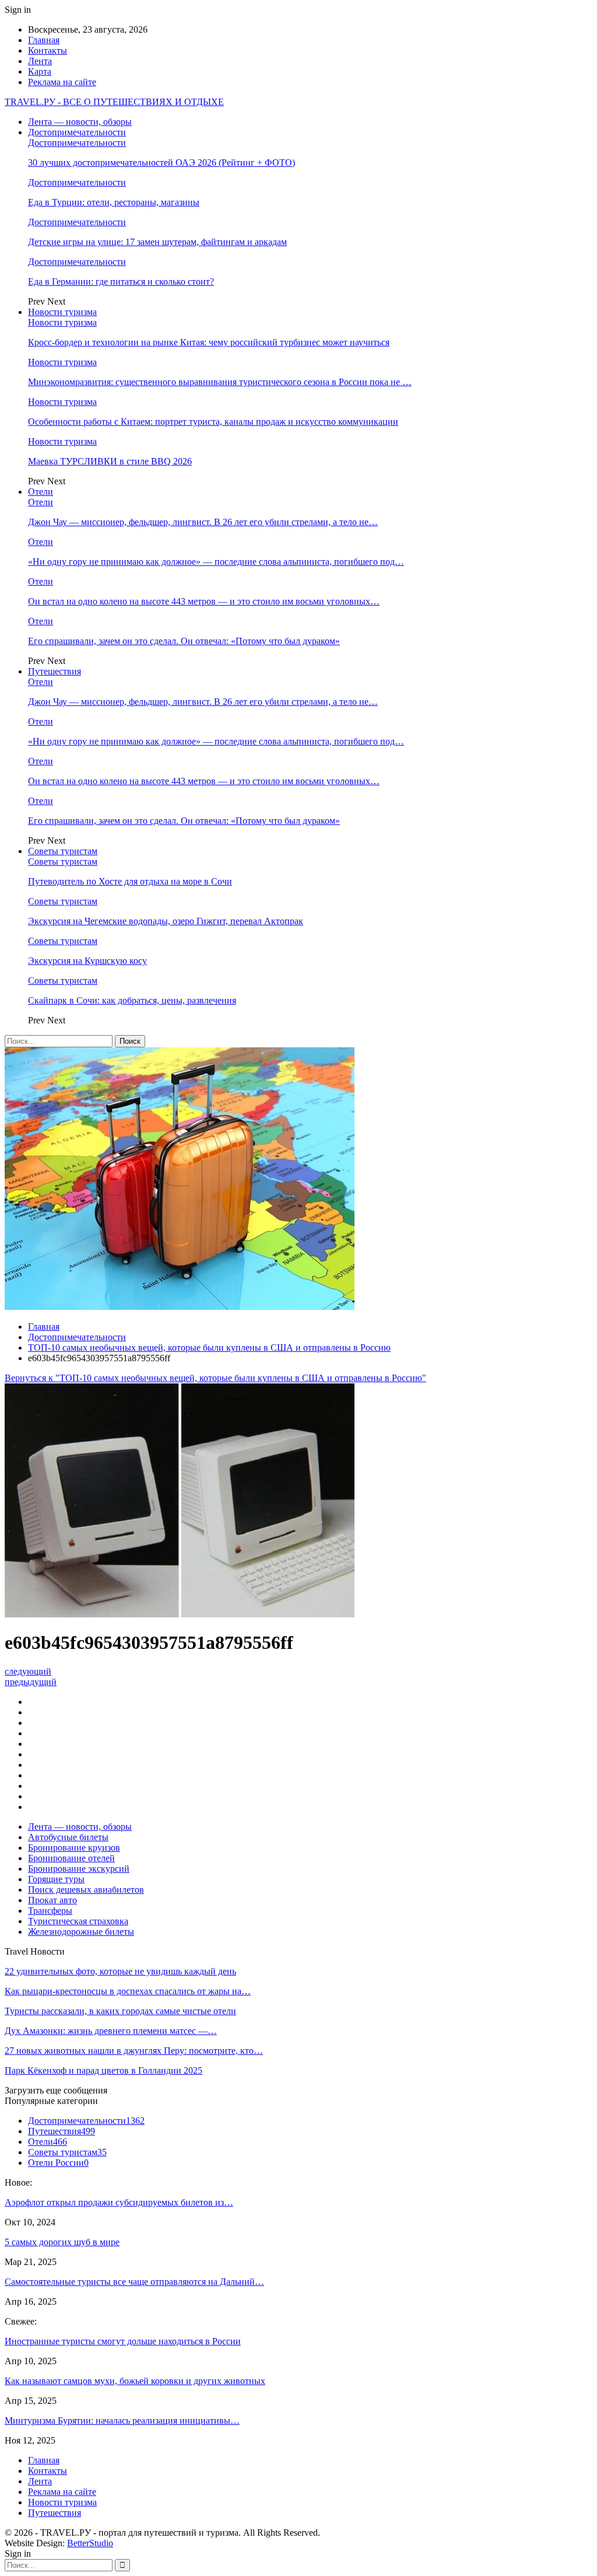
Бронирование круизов (74, 1848)
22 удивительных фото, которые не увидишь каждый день (120, 1971)
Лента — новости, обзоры (80, 122)
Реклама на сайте (62, 82)
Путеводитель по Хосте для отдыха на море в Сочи (130, 881)
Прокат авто (52, 1900)
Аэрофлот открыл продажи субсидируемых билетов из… (119, 2202)
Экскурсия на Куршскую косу (87, 961)
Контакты (48, 50)
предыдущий (31, 1682)
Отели (41, 492)
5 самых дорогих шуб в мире (62, 2242)
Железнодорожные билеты (81, 1932)
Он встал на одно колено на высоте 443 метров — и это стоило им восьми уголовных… (204, 601)
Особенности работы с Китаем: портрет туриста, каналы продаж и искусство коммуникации (213, 422)
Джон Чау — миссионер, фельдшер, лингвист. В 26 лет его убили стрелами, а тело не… (203, 522)
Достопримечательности (77, 132)
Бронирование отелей (71, 1858)
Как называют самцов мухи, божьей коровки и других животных (135, 2381)
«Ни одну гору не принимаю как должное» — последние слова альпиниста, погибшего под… (216, 562)
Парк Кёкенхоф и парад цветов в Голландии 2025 (103, 2070)
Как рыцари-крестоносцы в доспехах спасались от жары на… (128, 1991)
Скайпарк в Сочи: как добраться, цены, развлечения (132, 1000)
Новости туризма (62, 312)
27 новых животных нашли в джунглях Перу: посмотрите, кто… (134, 2051)
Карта (40, 71)
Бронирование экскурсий (79, 1869)
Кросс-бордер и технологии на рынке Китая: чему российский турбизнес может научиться (209, 342)
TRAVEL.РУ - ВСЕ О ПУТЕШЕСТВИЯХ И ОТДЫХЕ (114, 102)
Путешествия (55, 671)
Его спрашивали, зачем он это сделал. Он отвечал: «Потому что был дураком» (184, 641)
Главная (44, 40)
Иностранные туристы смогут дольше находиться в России (123, 2341)
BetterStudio (90, 2543)
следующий (28, 1671)
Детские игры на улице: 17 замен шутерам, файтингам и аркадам (157, 242)
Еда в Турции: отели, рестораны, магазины (114, 202)
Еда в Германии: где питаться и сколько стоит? (121, 282)
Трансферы (50, 1911)
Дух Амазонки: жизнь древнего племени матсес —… (111, 2031)
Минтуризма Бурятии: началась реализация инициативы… (122, 2421)
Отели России (58, 2163)
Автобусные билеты (68, 1837)
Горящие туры (56, 1879)
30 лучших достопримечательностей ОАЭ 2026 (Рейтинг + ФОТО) (161, 162)
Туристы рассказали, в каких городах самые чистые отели (120, 2011)
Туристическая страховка (78, 1921)
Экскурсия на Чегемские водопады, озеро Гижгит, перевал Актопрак (166, 921)
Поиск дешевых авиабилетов (86, 1890)
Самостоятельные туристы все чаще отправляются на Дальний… (134, 2282)
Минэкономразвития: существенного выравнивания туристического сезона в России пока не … (220, 382)
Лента (40, 61)
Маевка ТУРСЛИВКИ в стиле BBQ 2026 (110, 461)
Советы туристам (63, 851)
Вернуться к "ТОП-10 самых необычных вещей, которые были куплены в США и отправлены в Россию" (215, 1378)
